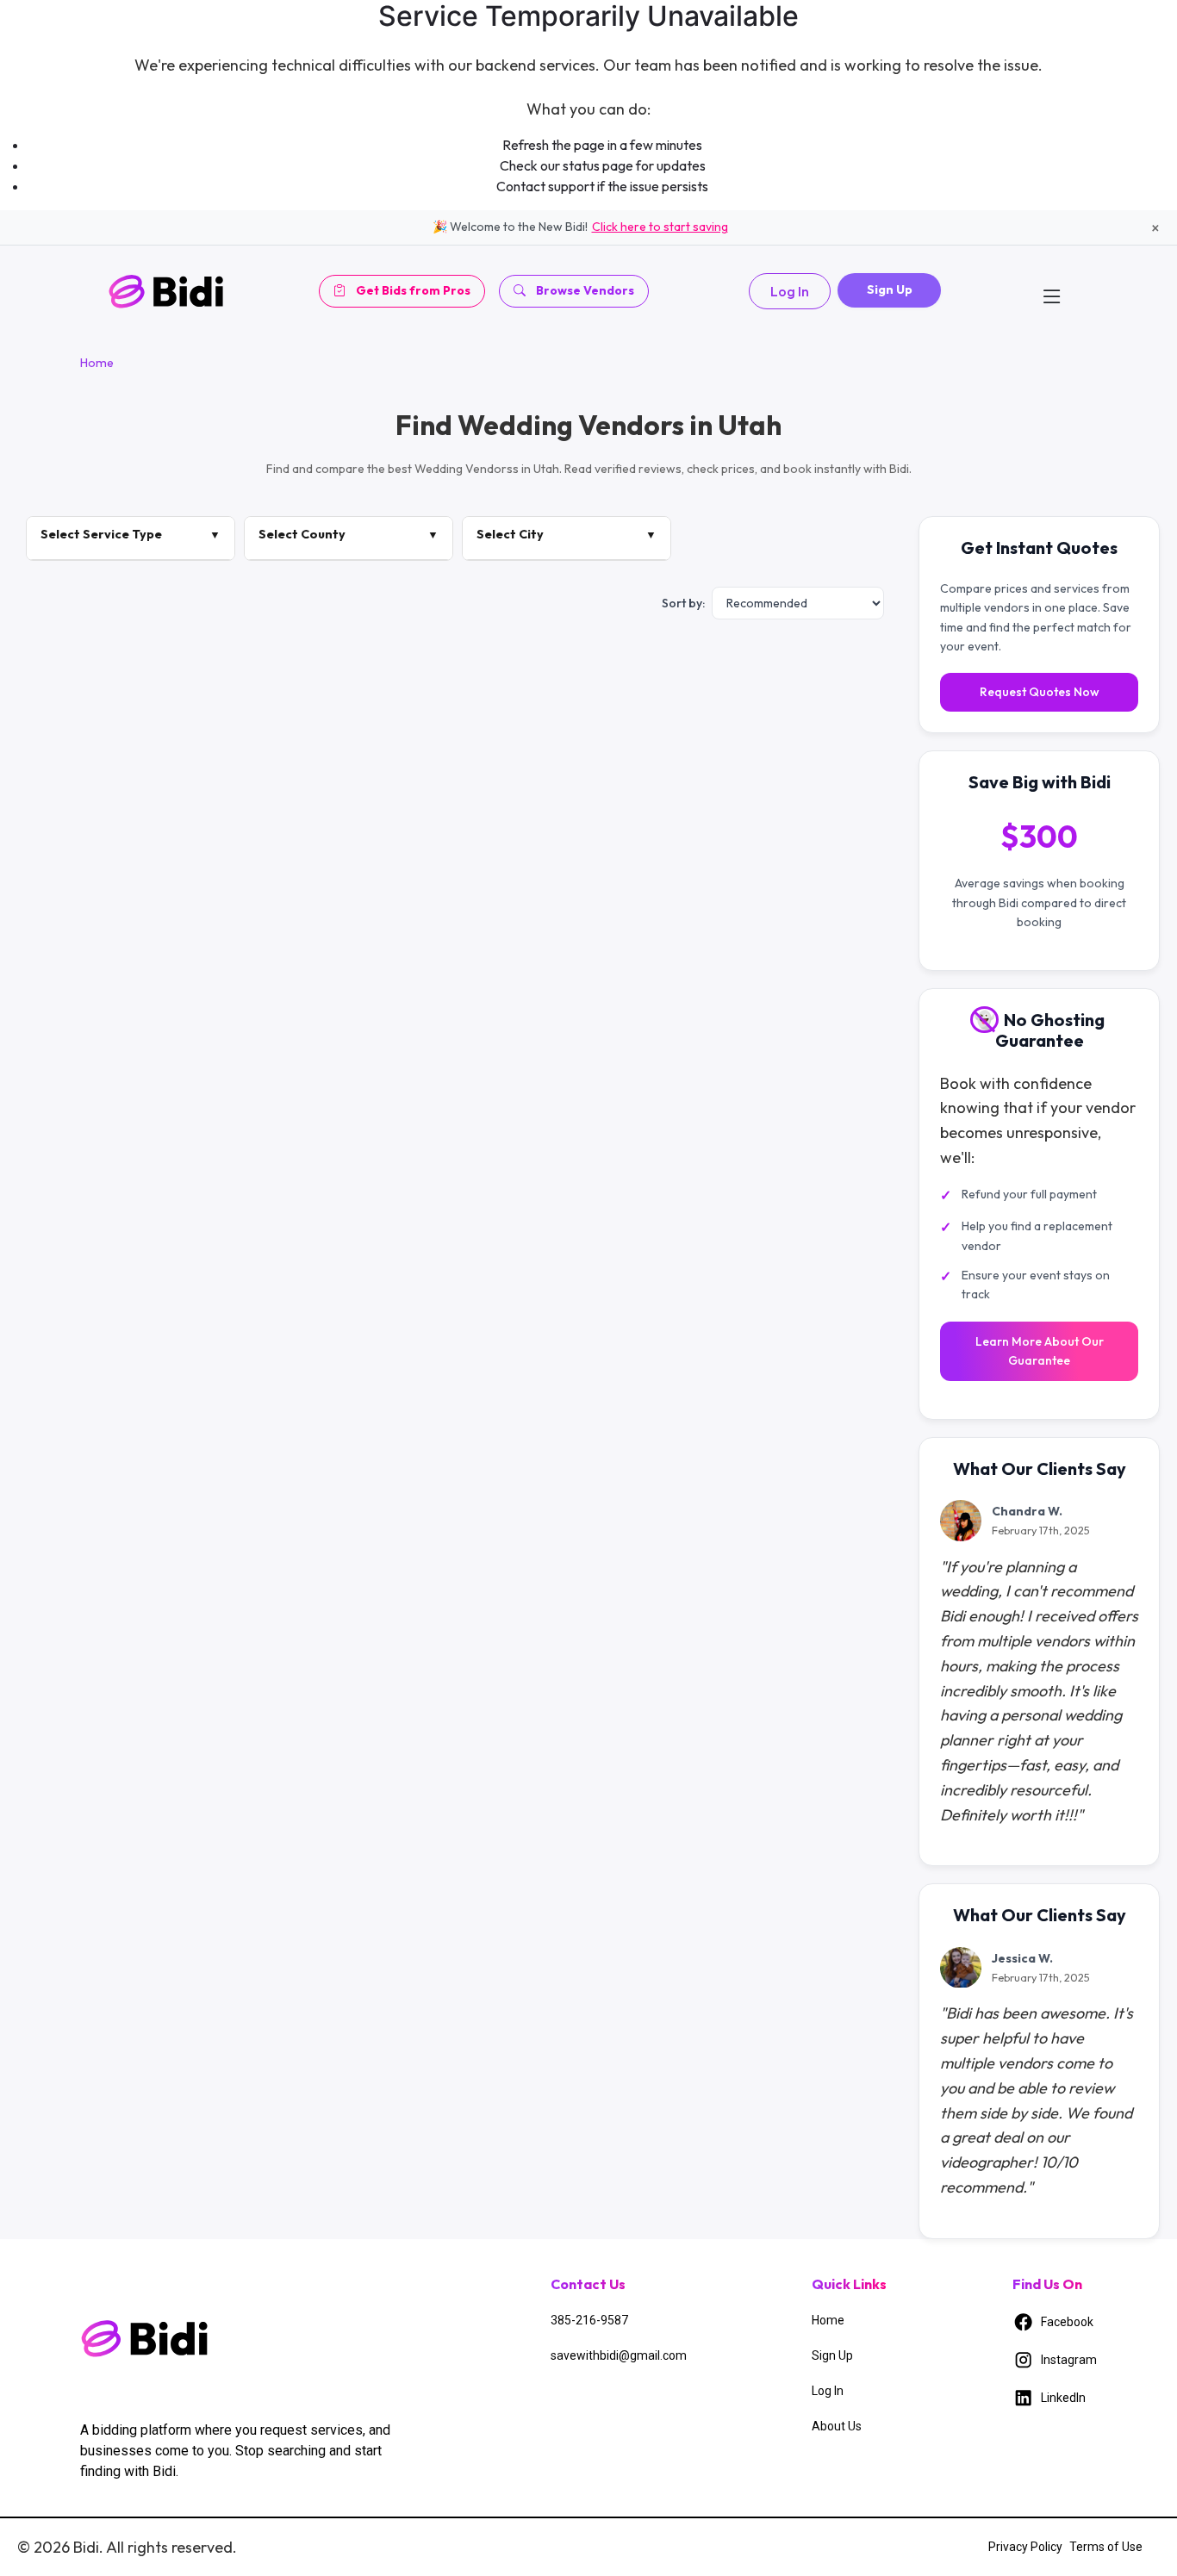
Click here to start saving (660, 227)
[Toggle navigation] (1052, 291)
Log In (790, 291)
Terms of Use (1106, 2547)
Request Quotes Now (1040, 693)
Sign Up (890, 289)
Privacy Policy (1025, 2547)
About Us (837, 2426)
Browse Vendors (585, 290)
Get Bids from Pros (413, 290)
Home (97, 363)
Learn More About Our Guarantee (1040, 1351)
